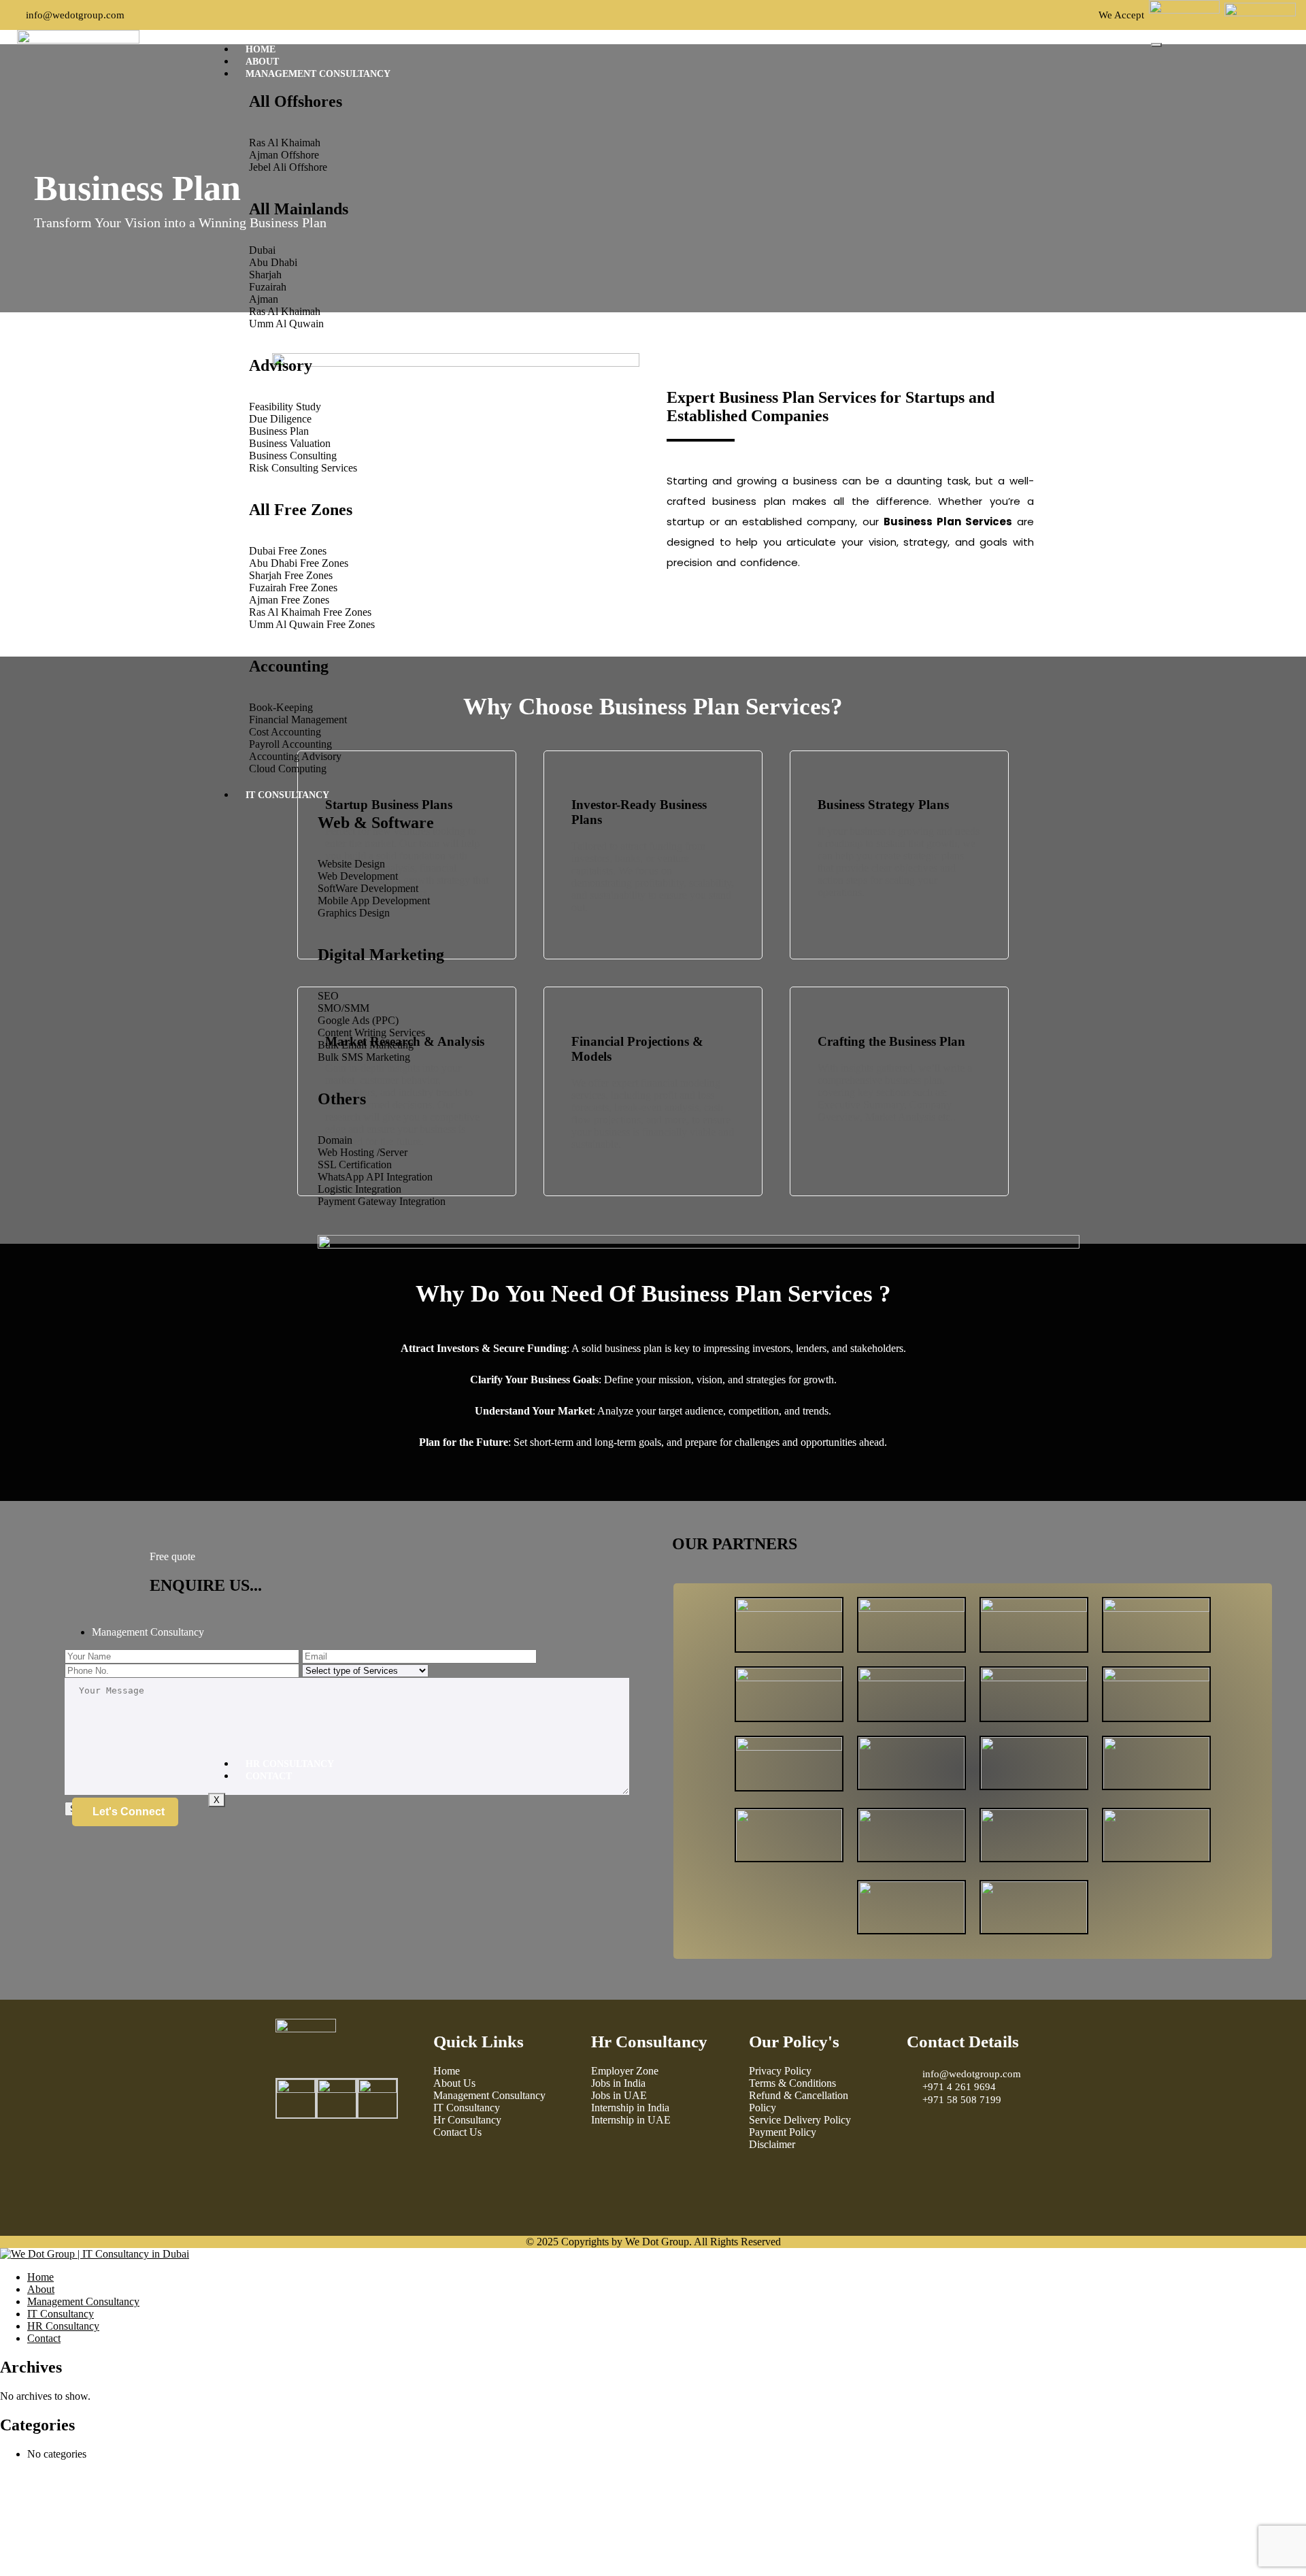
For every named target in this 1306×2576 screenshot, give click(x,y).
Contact (269, 1776)
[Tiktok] (366, 2160)
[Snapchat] (292, 2197)
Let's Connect (129, 1812)
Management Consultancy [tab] (148, 1632)
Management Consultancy (318, 74)
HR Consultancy (290, 1764)
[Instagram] (329, 2160)
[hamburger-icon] (1156, 45)
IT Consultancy (287, 795)
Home (261, 49)
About (262, 62)
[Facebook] (292, 2160)
